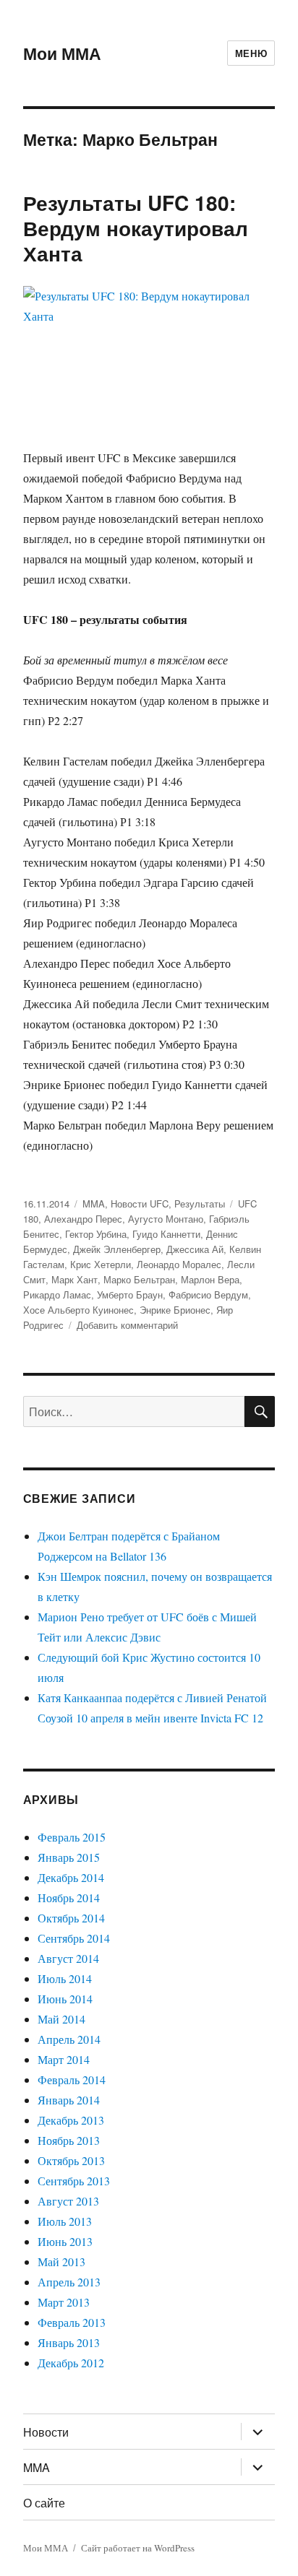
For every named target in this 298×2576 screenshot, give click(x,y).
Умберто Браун (130, 1294)
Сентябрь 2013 (74, 2181)
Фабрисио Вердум (208, 1294)
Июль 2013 (65, 2221)
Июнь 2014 (65, 1999)
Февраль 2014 (72, 2080)
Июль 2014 (65, 1978)
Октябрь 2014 (71, 1918)
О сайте (44, 2503)
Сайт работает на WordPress (138, 2548)
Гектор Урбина (96, 1234)
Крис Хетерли (101, 1264)
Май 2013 (61, 2261)
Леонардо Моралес (179, 1264)
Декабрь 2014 (71, 1877)
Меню (251, 53)
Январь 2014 (69, 2100)
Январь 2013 (69, 2342)
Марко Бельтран (139, 1279)
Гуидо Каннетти (166, 1234)
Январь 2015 (69, 1857)
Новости (46, 2432)
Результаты (200, 1204)
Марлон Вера (210, 1279)
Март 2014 (64, 2059)
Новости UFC (140, 1204)
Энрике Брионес (175, 1310)
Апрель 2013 (69, 2282)
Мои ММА (62, 53)
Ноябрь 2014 (69, 1898)
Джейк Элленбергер (117, 1249)
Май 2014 (61, 2019)
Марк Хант (74, 1279)
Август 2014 (68, 1958)
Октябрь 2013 (71, 2160)
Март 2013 (64, 2302)
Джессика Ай (195, 1249)
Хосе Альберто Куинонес (78, 1310)
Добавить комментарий (127, 1325)
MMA (94, 1204)
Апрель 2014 (69, 2039)
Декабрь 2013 (71, 2120)
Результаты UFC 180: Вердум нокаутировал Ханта (136, 228)
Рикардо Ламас (57, 1294)
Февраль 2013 (72, 2322)
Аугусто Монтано (166, 1219)
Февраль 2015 (72, 1837)
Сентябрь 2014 (74, 1938)
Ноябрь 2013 (69, 2140)
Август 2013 (68, 2201)
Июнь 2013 (65, 2241)
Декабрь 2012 (71, 2363)
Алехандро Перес (83, 1219)
